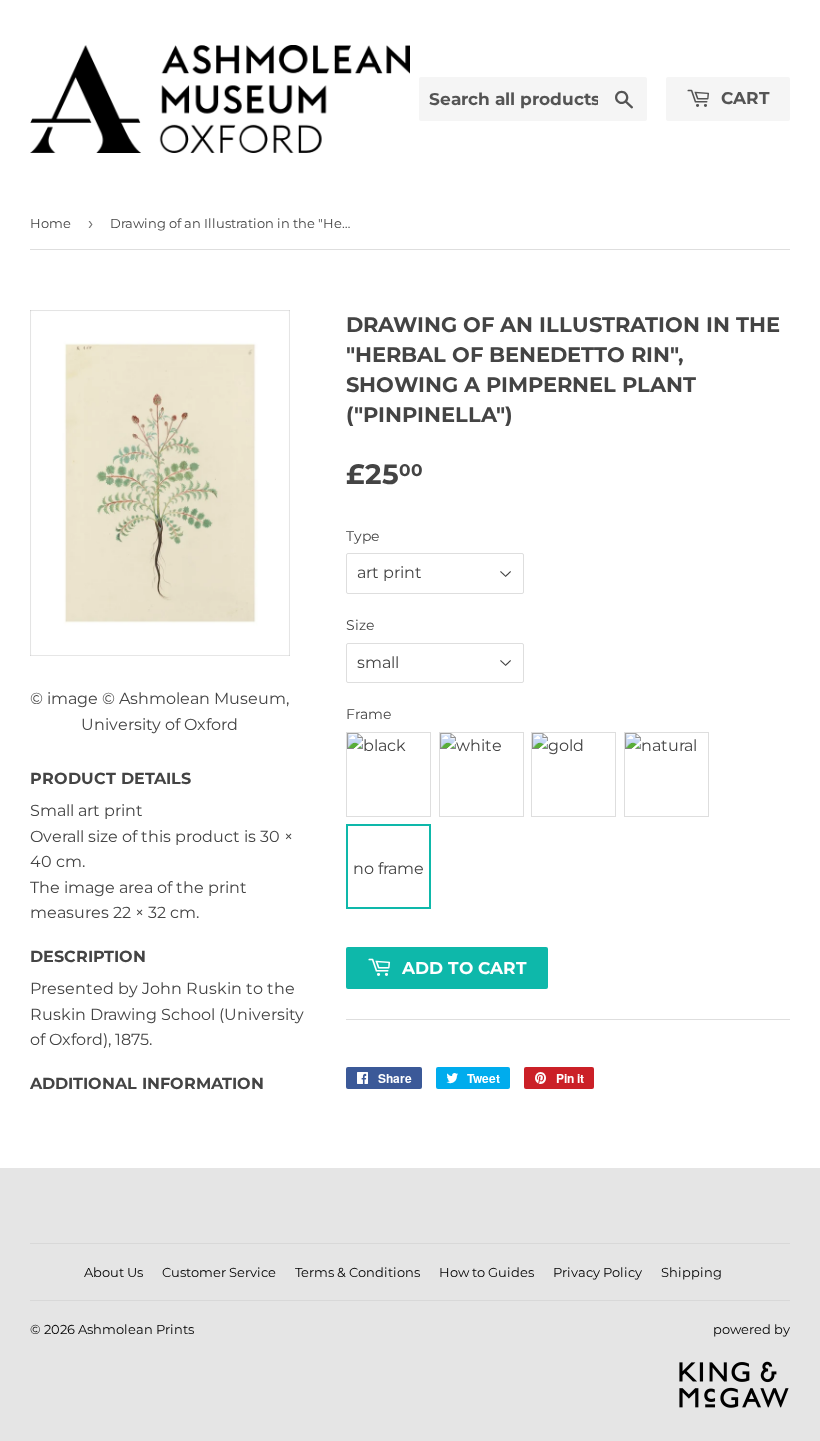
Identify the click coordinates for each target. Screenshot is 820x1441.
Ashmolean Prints (136, 1329)
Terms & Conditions (357, 1272)
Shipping (691, 1272)
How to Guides (486, 1272)
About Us (113, 1272)
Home (50, 223)
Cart (743, 98)
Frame (368, 714)
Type (362, 536)
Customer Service (219, 1272)
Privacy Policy (597, 1272)
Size (360, 625)
